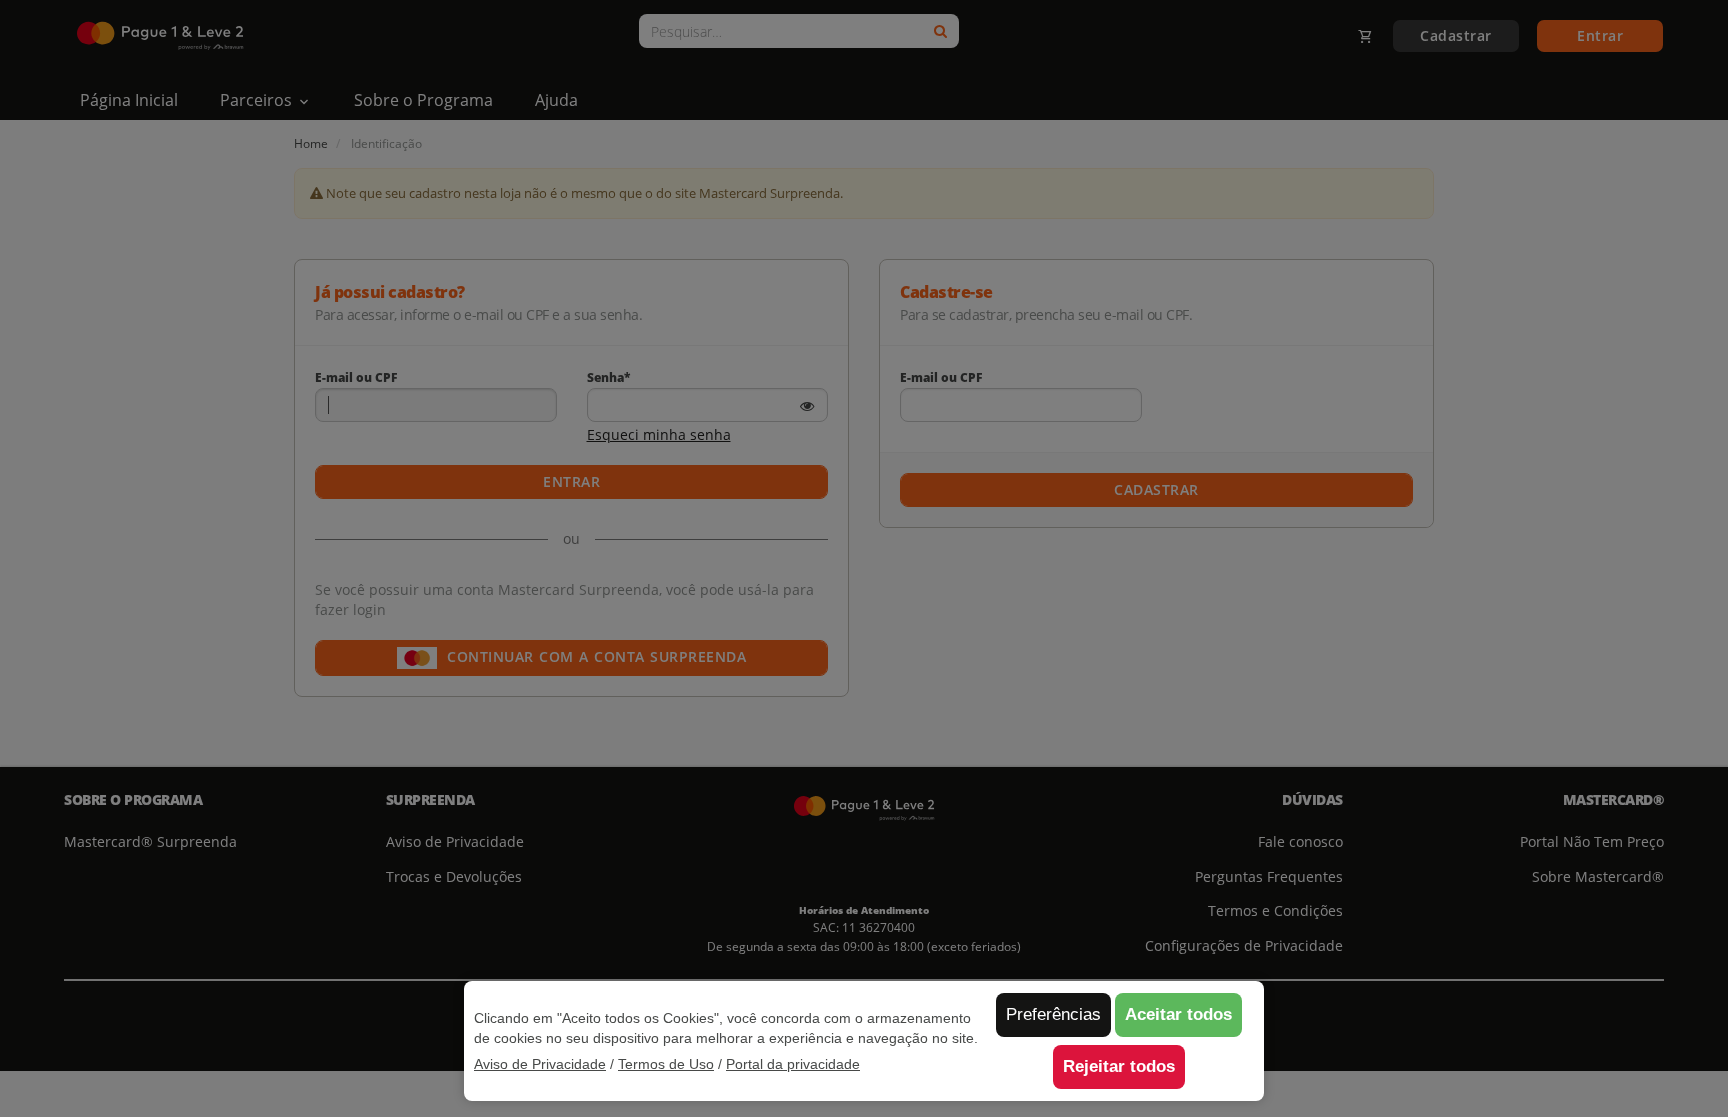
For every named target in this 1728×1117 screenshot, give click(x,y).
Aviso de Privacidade (540, 1064)
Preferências (1053, 1014)
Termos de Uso (666, 1064)
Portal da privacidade (793, 1064)
